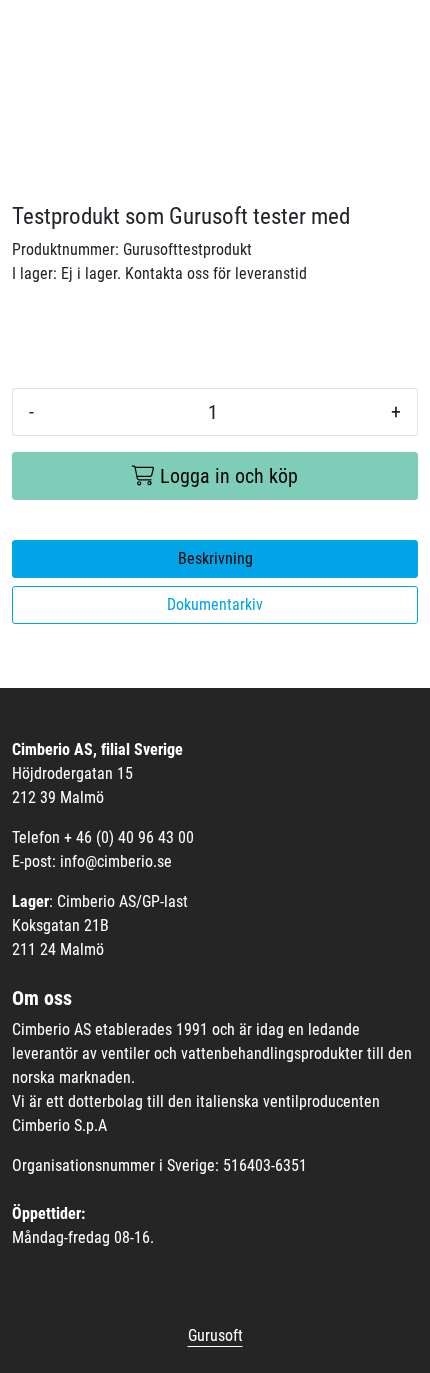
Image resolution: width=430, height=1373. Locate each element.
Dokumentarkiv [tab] (215, 604)
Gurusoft (215, 1335)
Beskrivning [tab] (215, 558)
